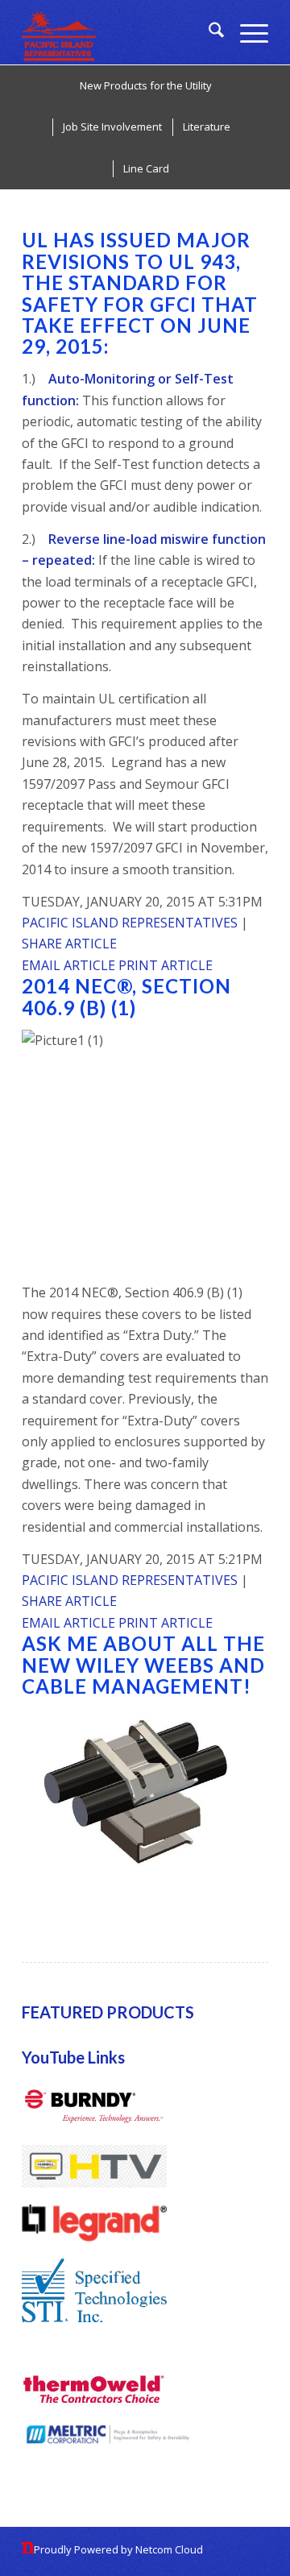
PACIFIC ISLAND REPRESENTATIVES (130, 923)
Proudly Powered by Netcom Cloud (118, 2549)
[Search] (208, 32)
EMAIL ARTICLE (70, 965)
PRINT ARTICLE (166, 965)
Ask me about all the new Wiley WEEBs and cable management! (143, 1665)
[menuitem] (208, 32)
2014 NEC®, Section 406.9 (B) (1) (126, 996)
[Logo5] (120, 32)
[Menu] (246, 32)
